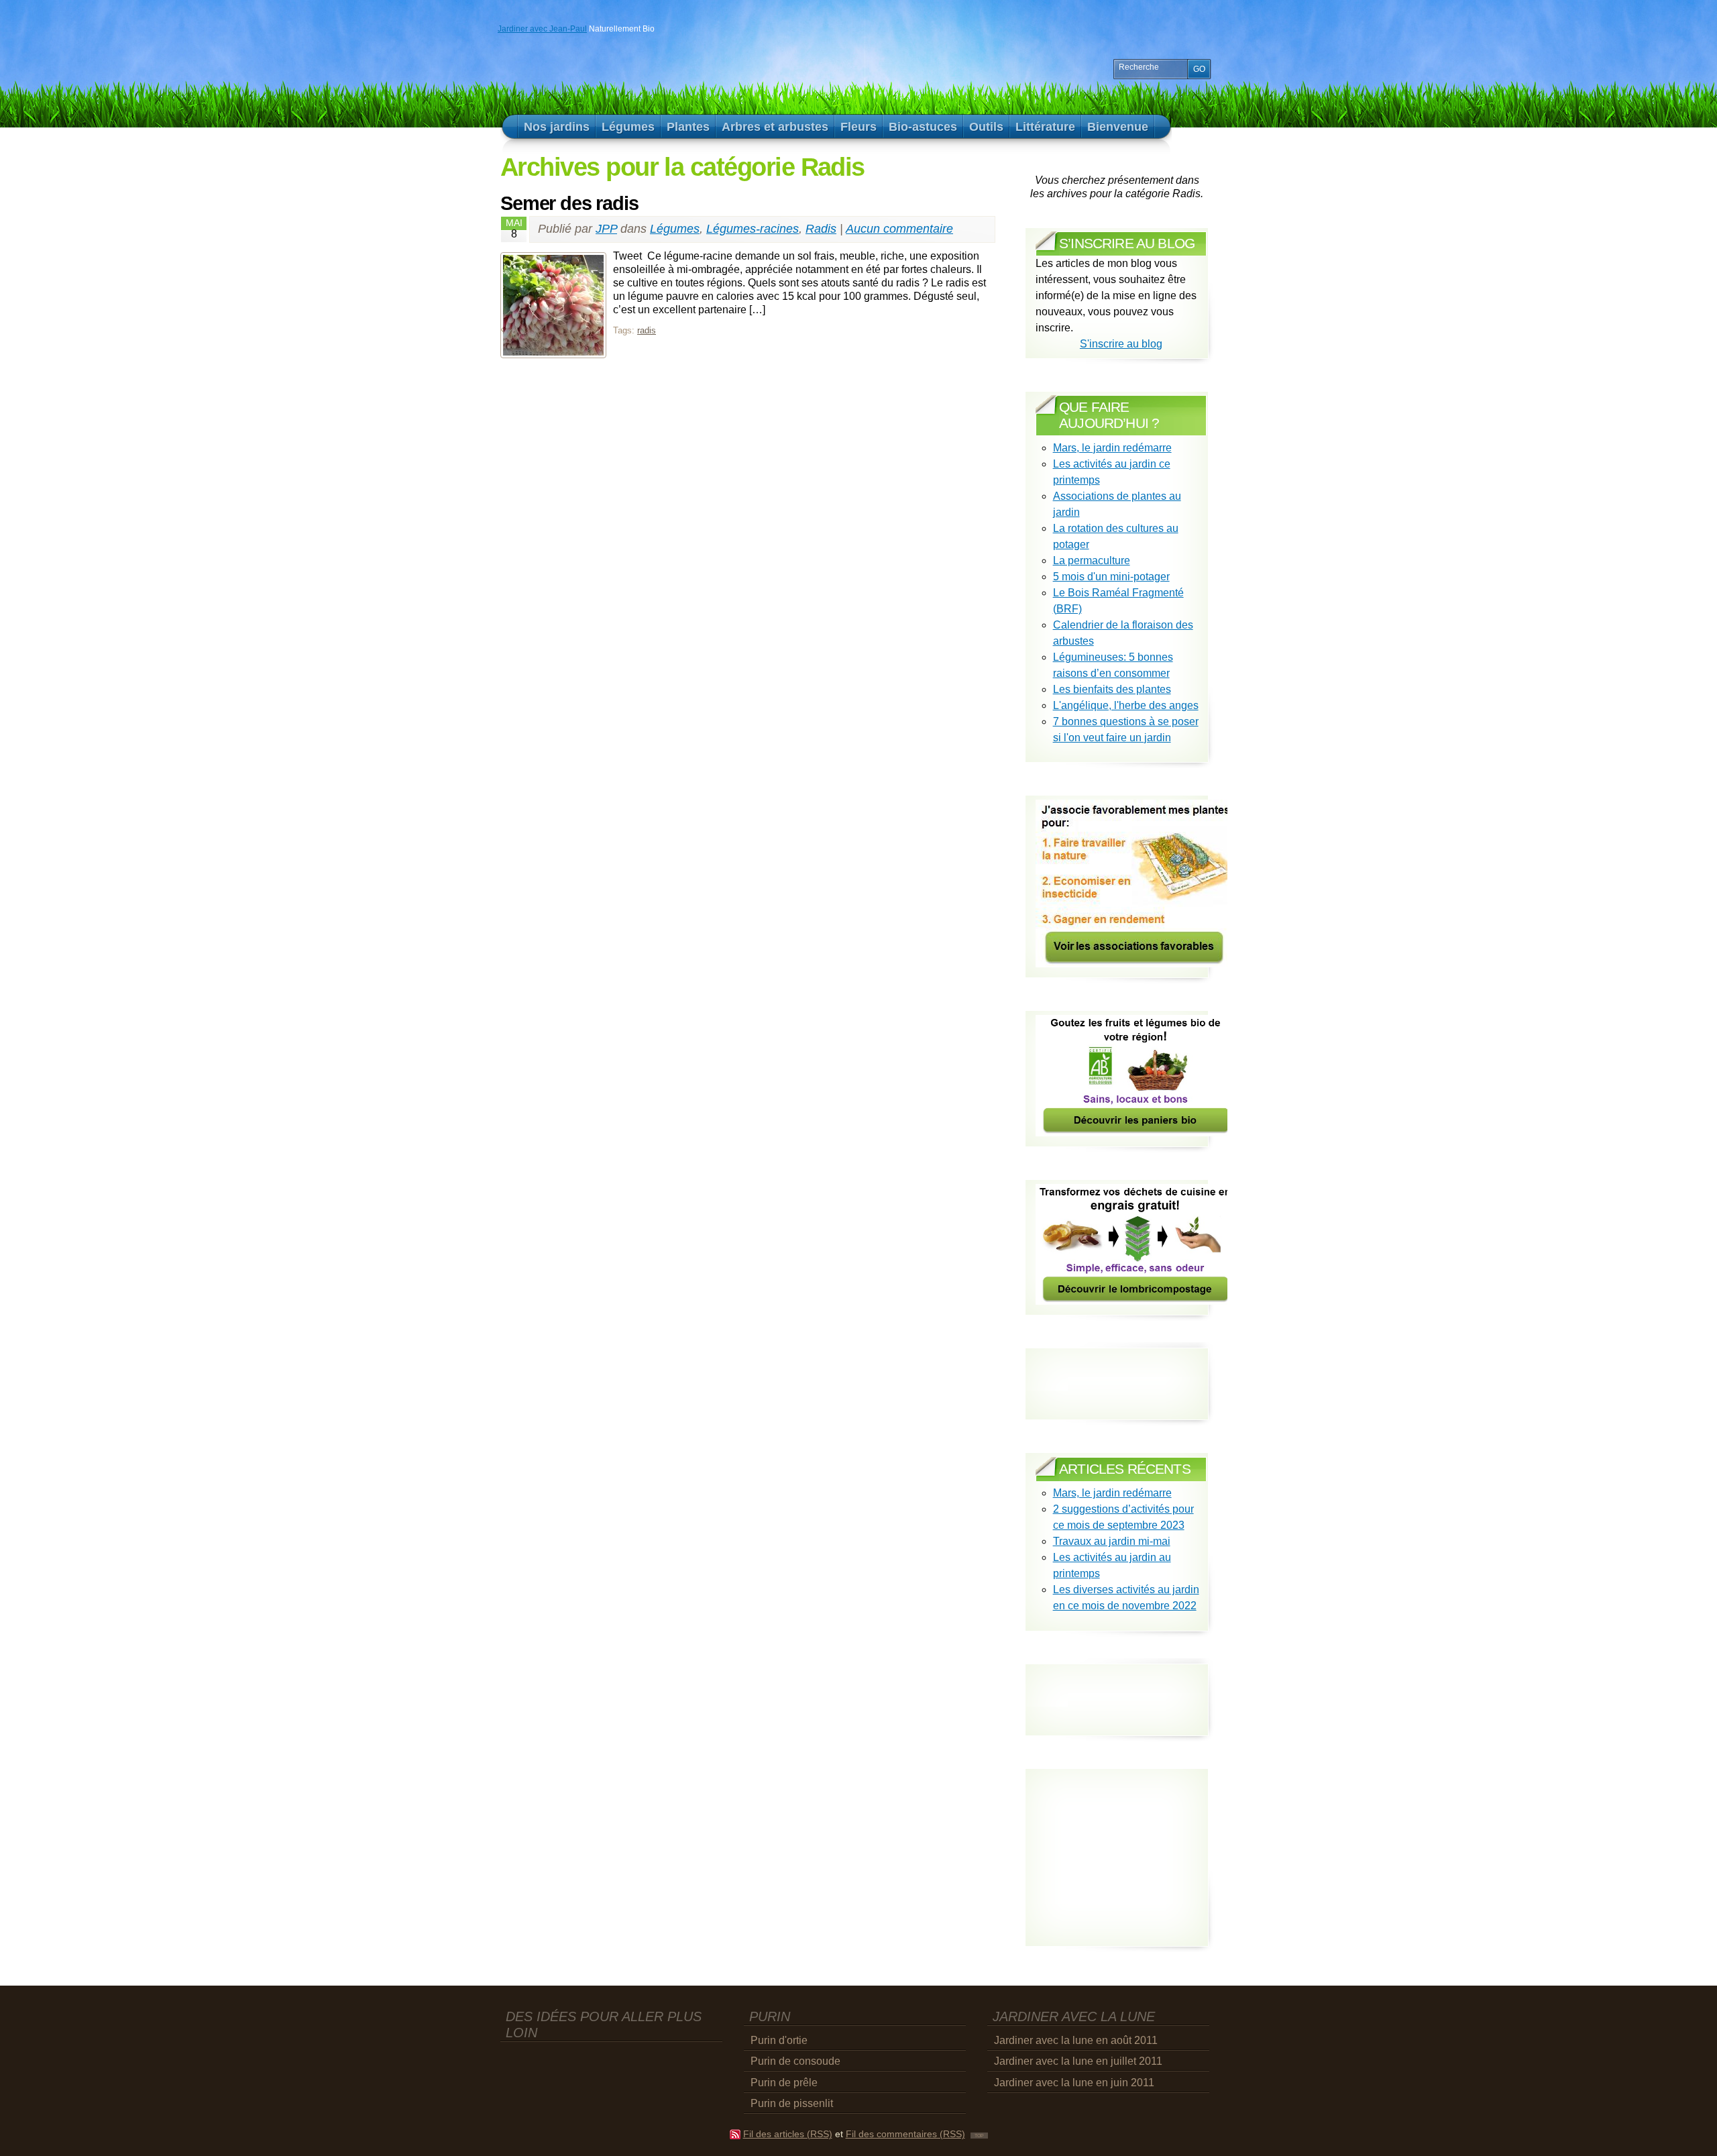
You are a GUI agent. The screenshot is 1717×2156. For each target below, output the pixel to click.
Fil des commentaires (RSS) (905, 2134)
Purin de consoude (795, 2061)
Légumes (675, 229)
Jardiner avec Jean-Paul (542, 29)
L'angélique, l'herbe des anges (1126, 705)
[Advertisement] (1114, 1688)
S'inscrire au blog (1121, 344)
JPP (606, 229)
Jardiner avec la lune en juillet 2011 (1078, 2061)
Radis (821, 229)
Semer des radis (569, 203)
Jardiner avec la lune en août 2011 (1076, 2040)
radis (647, 330)
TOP (979, 2136)
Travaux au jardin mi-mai (1112, 1541)
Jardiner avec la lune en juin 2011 (1074, 2083)
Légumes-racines (753, 229)
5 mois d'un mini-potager (1111, 577)
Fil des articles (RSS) (788, 2134)
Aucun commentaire (899, 229)
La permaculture (1092, 560)
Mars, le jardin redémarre (1112, 448)
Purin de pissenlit (792, 2103)
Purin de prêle (784, 2083)
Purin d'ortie (779, 2040)
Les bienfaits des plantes (1112, 689)
